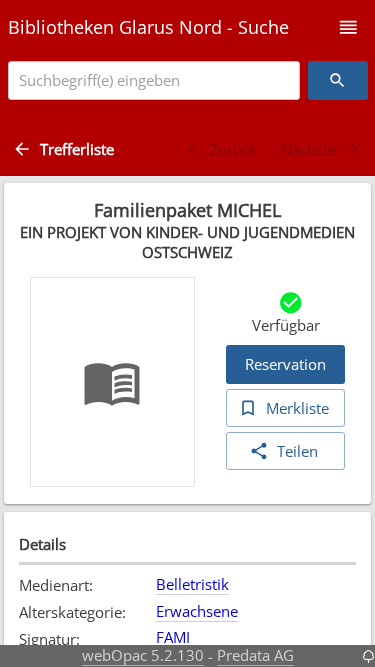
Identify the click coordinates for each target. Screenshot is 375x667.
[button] (348, 27)
